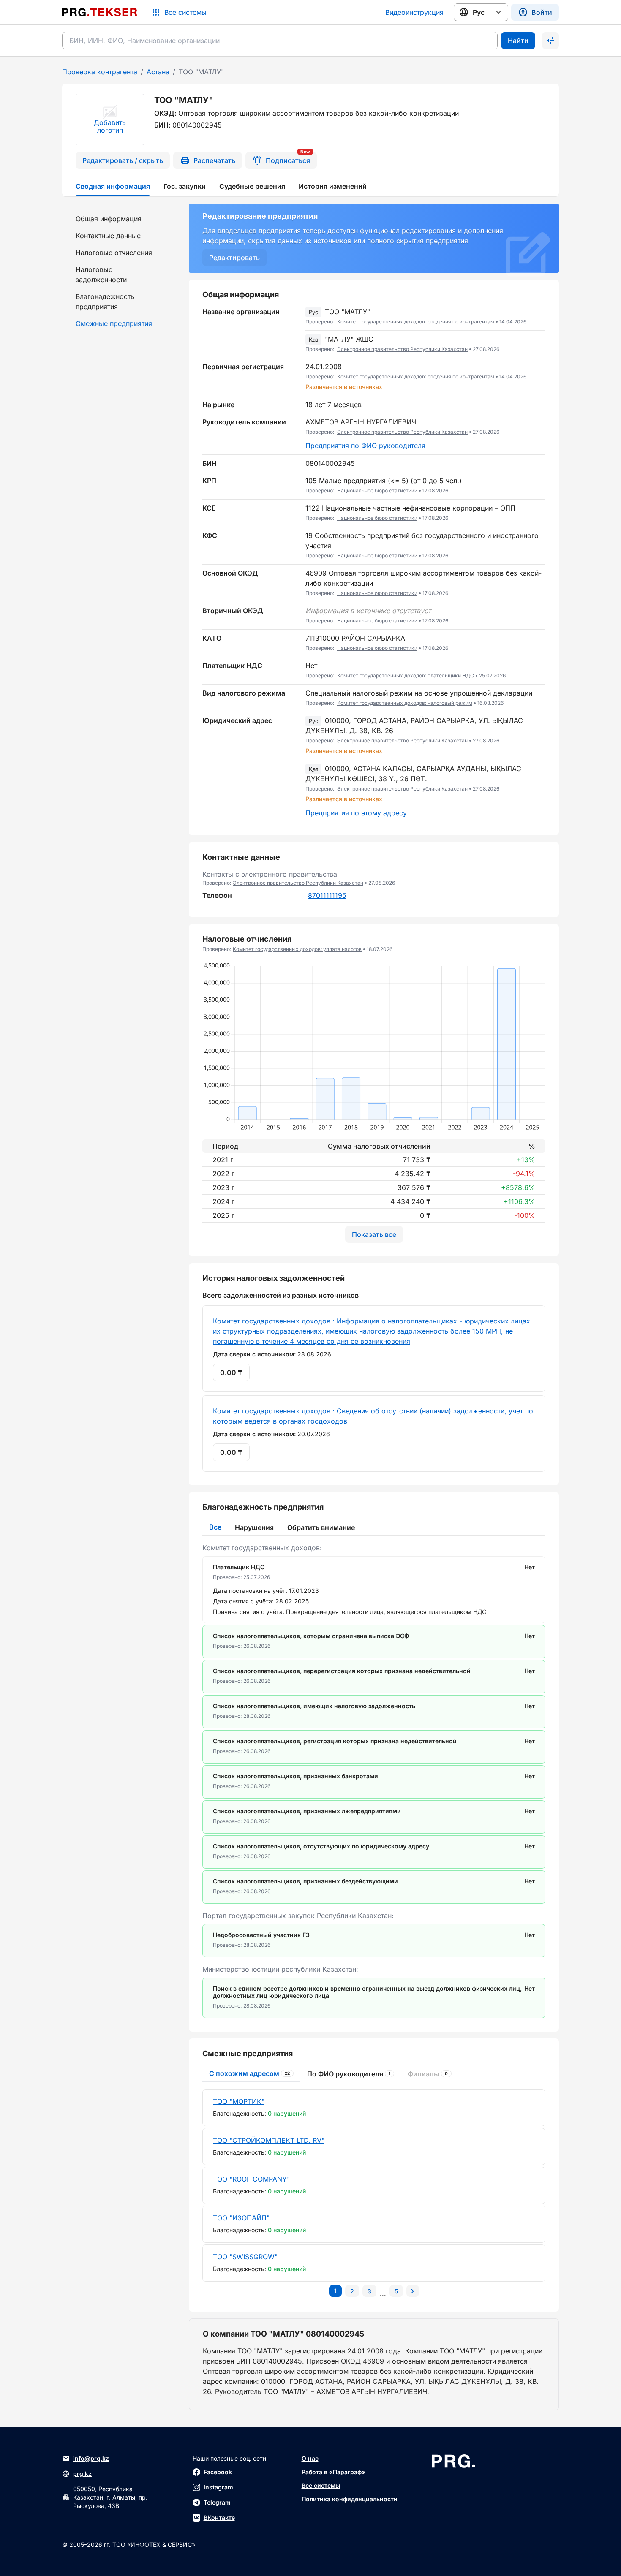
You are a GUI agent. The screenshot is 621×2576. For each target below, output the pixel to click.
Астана (158, 72)
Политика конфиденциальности (350, 2499)
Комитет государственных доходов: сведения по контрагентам (416, 322)
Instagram (218, 2487)
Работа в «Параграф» (334, 2472)
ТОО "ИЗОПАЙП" (241, 2218)
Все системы (321, 2485)
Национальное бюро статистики (377, 490)
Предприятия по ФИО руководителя (365, 446)
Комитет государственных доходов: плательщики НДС (406, 675)
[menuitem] (120, 219)
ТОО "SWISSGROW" (245, 2257)
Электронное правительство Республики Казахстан (402, 349)
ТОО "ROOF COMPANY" (251, 2179)
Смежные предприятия (114, 323)
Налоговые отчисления (114, 253)
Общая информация (109, 219)
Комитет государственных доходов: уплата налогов (297, 949)
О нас (310, 2458)
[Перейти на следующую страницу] (413, 2291)
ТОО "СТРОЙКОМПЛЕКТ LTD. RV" (269, 2140)
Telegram (217, 2502)
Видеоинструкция (414, 12)
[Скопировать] (539, 317)
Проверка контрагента (100, 72)
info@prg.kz (91, 2458)
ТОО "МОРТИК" (239, 2101)
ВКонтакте (219, 2518)
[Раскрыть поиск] (550, 41)
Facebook (218, 2472)
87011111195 (327, 895)
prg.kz (82, 2474)
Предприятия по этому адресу (356, 813)
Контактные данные (108, 236)
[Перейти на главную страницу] (100, 12)
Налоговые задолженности (101, 274)
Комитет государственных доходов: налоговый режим (405, 703)
